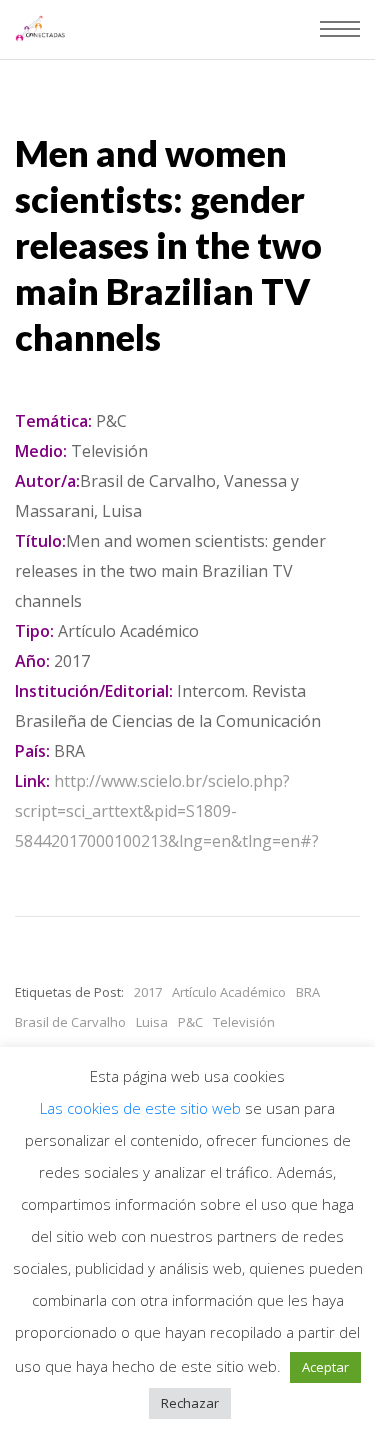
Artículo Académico (229, 992)
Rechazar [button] (190, 1403)
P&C (190, 1022)
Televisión (244, 1022)
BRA (308, 992)
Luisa (152, 1022)
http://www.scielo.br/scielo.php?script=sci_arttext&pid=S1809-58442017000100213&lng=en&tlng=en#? (167, 811)
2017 (148, 992)
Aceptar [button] (325, 1367)
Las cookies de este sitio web (142, 1108)
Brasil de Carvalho (70, 1022)
